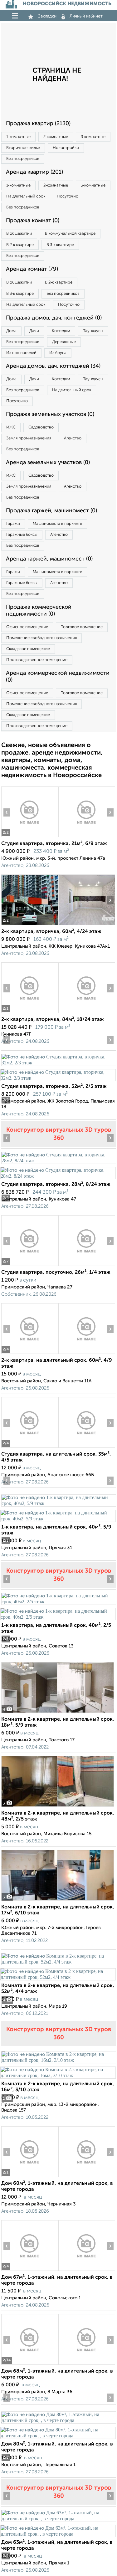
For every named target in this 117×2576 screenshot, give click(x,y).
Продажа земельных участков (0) (50, 414)
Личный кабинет (86, 16)
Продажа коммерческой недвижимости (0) (39, 611)
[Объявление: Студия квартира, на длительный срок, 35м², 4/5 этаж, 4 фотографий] (30, 1448)
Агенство (73, 438)
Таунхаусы (93, 331)
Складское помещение (28, 649)
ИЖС (11, 427)
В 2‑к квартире (20, 245)
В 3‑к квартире (60, 245)
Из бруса (58, 353)
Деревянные (64, 342)
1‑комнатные (18, 137)
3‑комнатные (93, 137)
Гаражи (13, 524)
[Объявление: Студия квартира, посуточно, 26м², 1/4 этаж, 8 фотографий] (30, 1266)
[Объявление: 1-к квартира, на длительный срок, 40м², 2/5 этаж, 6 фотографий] (58, 1602)
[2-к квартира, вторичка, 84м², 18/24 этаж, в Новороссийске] (30, 1013)
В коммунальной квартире (70, 234)
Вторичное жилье (23, 148)
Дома (11, 331)
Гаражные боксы (22, 535)
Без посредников (23, 159)
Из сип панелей (21, 353)
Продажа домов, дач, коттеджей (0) (54, 318)
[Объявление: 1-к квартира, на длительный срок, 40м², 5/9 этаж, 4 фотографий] (58, 1503)
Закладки (47, 16)
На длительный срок (26, 196)
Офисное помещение (27, 627)
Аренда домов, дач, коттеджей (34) (53, 366)
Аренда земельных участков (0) (48, 463)
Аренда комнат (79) (32, 269)
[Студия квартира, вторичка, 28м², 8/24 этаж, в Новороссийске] (58, 1161)
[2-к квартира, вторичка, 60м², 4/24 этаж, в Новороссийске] (30, 925)
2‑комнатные (56, 137)
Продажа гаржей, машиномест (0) (51, 511)
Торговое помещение (82, 627)
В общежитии (19, 234)
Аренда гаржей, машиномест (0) (49, 559)
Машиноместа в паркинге (57, 524)
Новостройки (66, 148)
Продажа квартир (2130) (38, 124)
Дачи (34, 331)
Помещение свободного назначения (41, 638)
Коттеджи (61, 331)
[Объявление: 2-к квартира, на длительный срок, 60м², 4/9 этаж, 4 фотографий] (30, 1354)
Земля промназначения (29, 438)
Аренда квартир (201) (34, 172)
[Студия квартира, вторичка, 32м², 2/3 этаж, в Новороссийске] (58, 1063)
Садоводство (41, 427)
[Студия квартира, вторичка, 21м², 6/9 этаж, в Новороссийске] (30, 837)
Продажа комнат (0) (33, 221)
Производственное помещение (37, 660)
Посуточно (68, 196)
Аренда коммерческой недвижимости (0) (58, 677)
